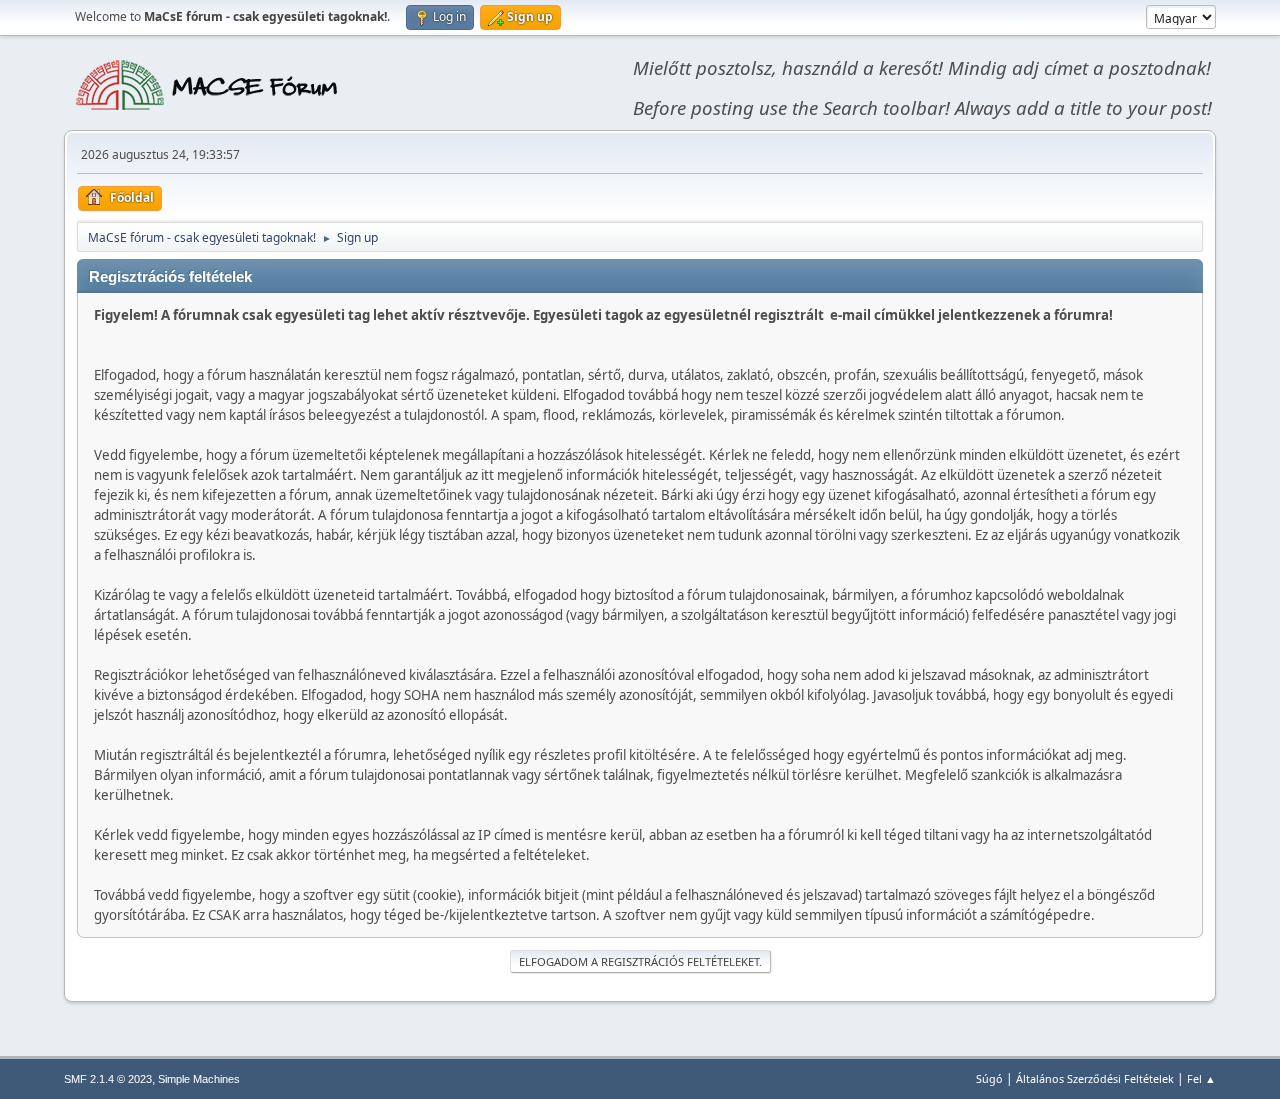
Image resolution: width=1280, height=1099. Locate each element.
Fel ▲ (1201, 1078)
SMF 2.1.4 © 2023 (108, 1079)
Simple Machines (199, 1079)
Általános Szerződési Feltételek (1095, 1078)
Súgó (989, 1078)
